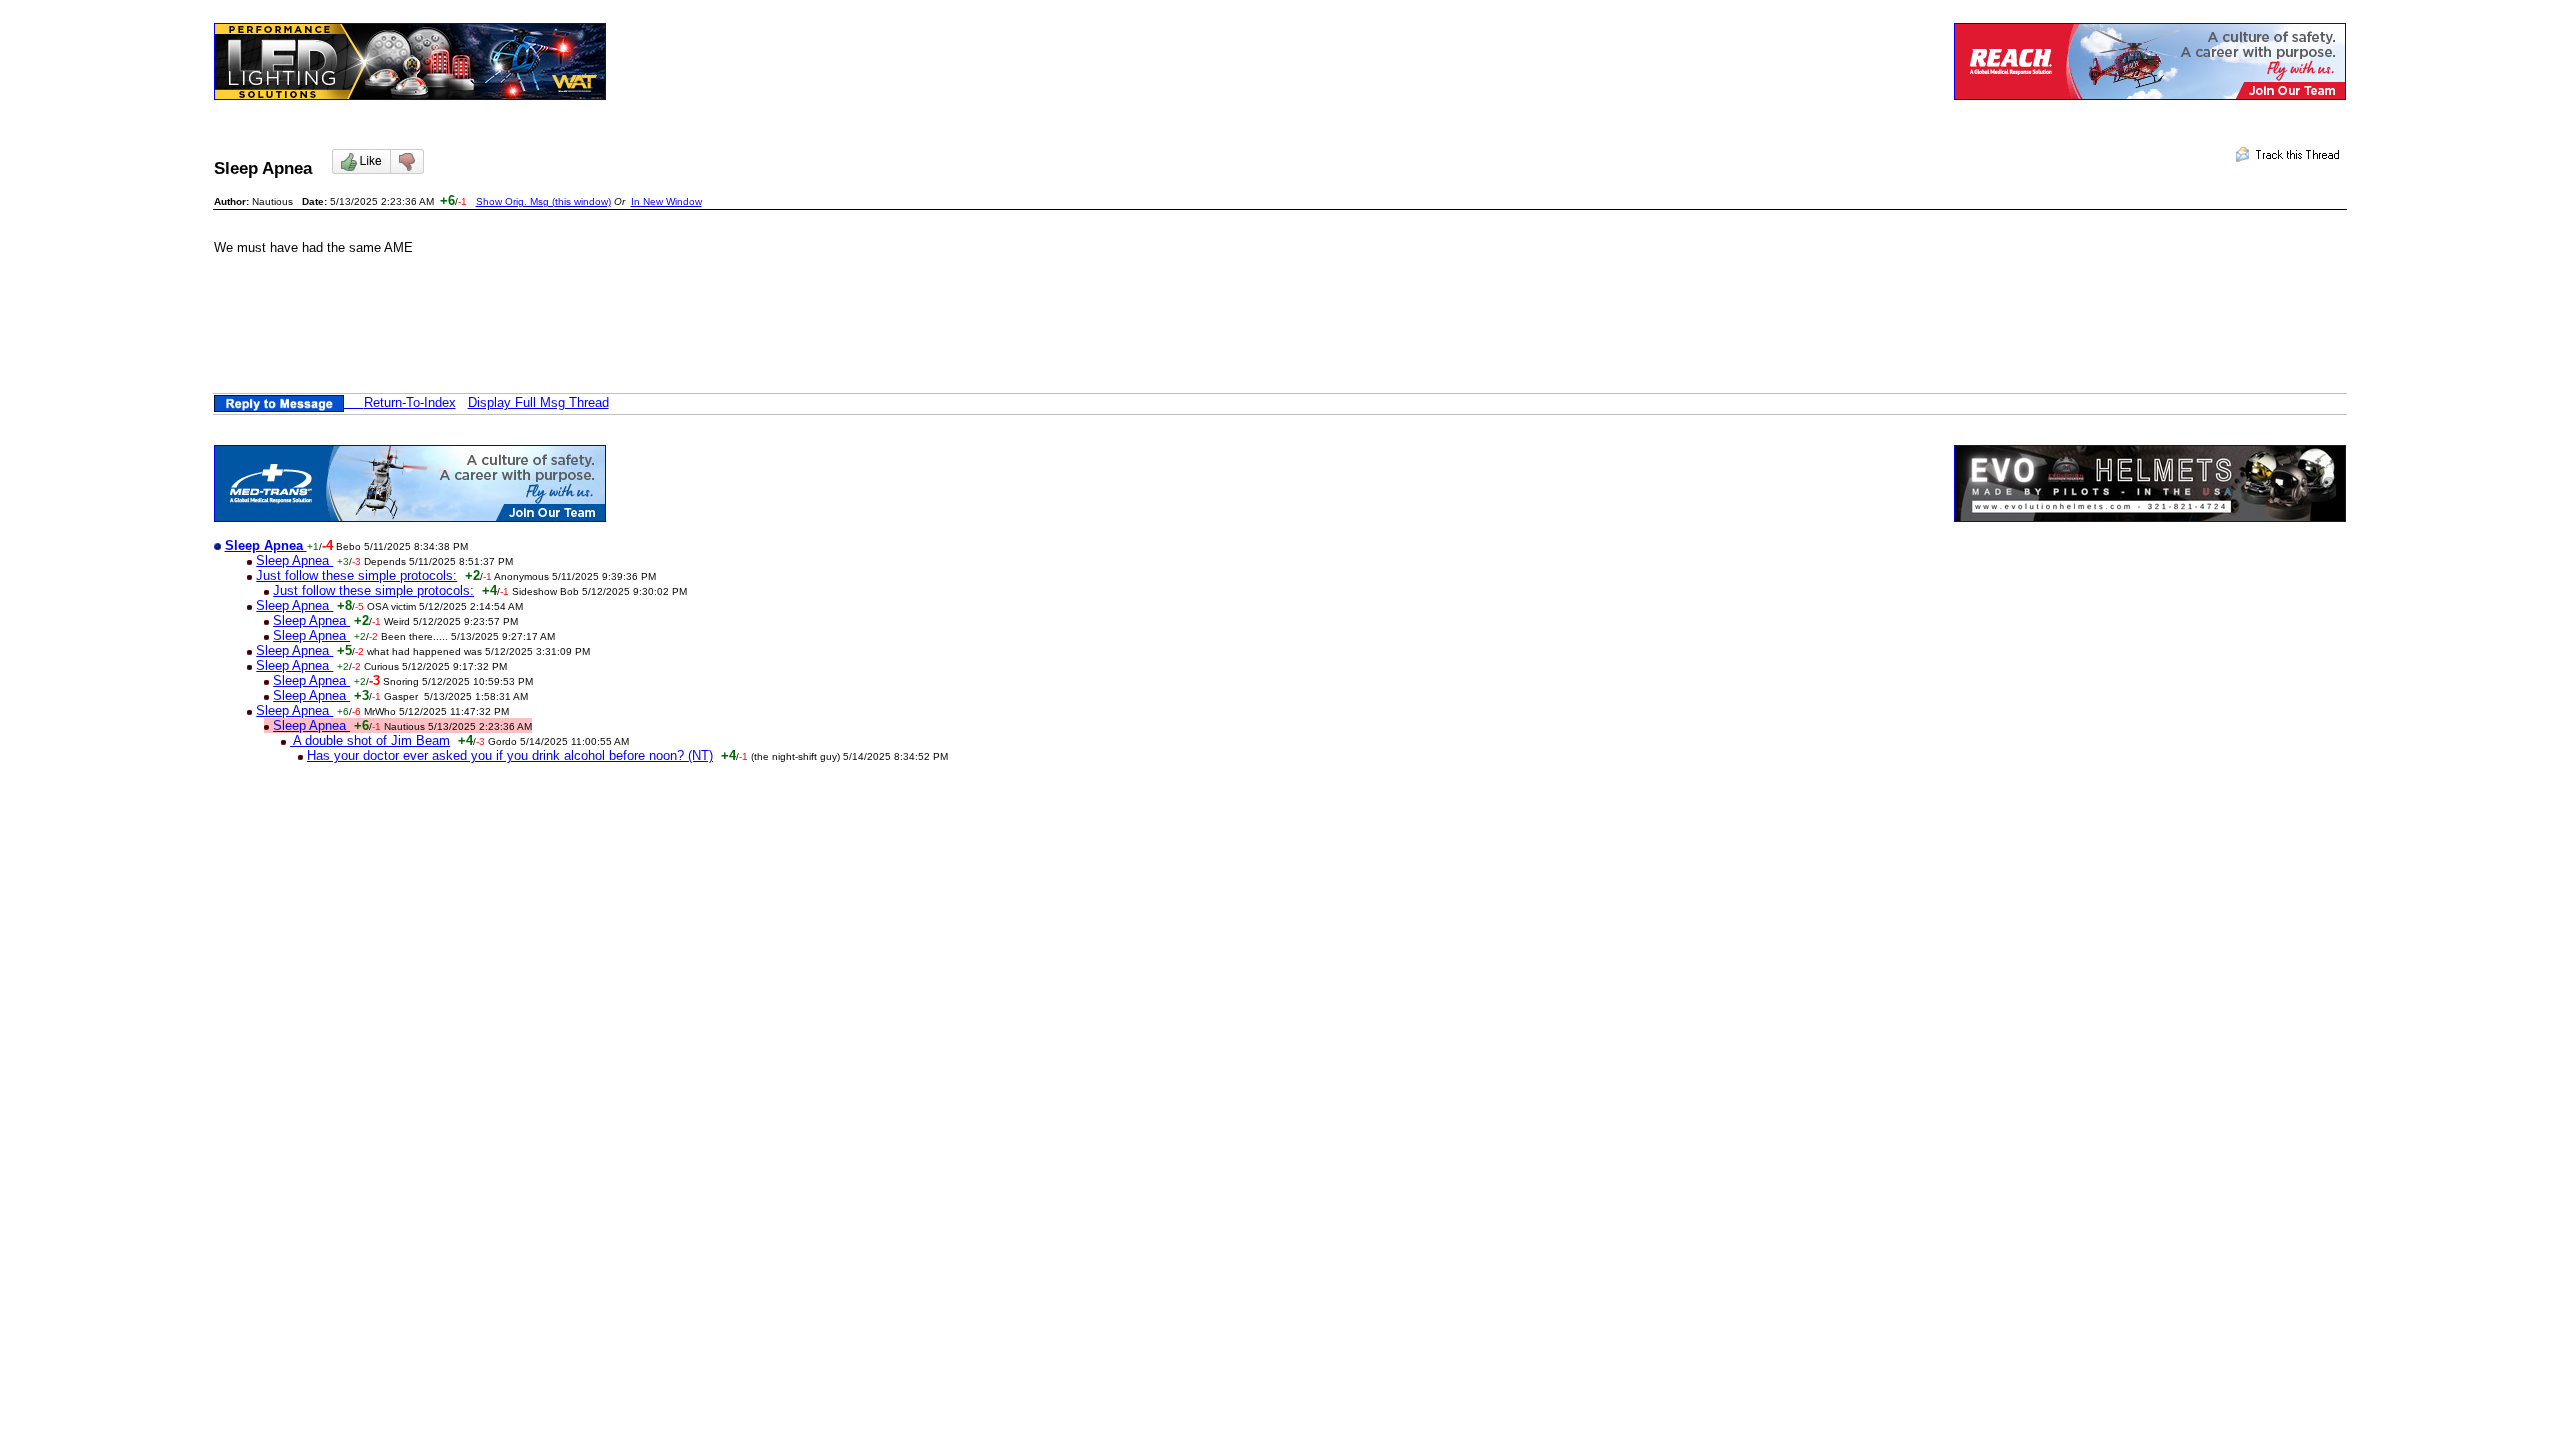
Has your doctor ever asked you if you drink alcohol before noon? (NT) (510, 755)
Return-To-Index (410, 402)
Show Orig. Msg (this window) (543, 201)
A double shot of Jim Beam (370, 740)
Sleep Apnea (294, 560)
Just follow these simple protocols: (356, 575)
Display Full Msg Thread (538, 402)
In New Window (666, 201)
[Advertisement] (578, 328)
